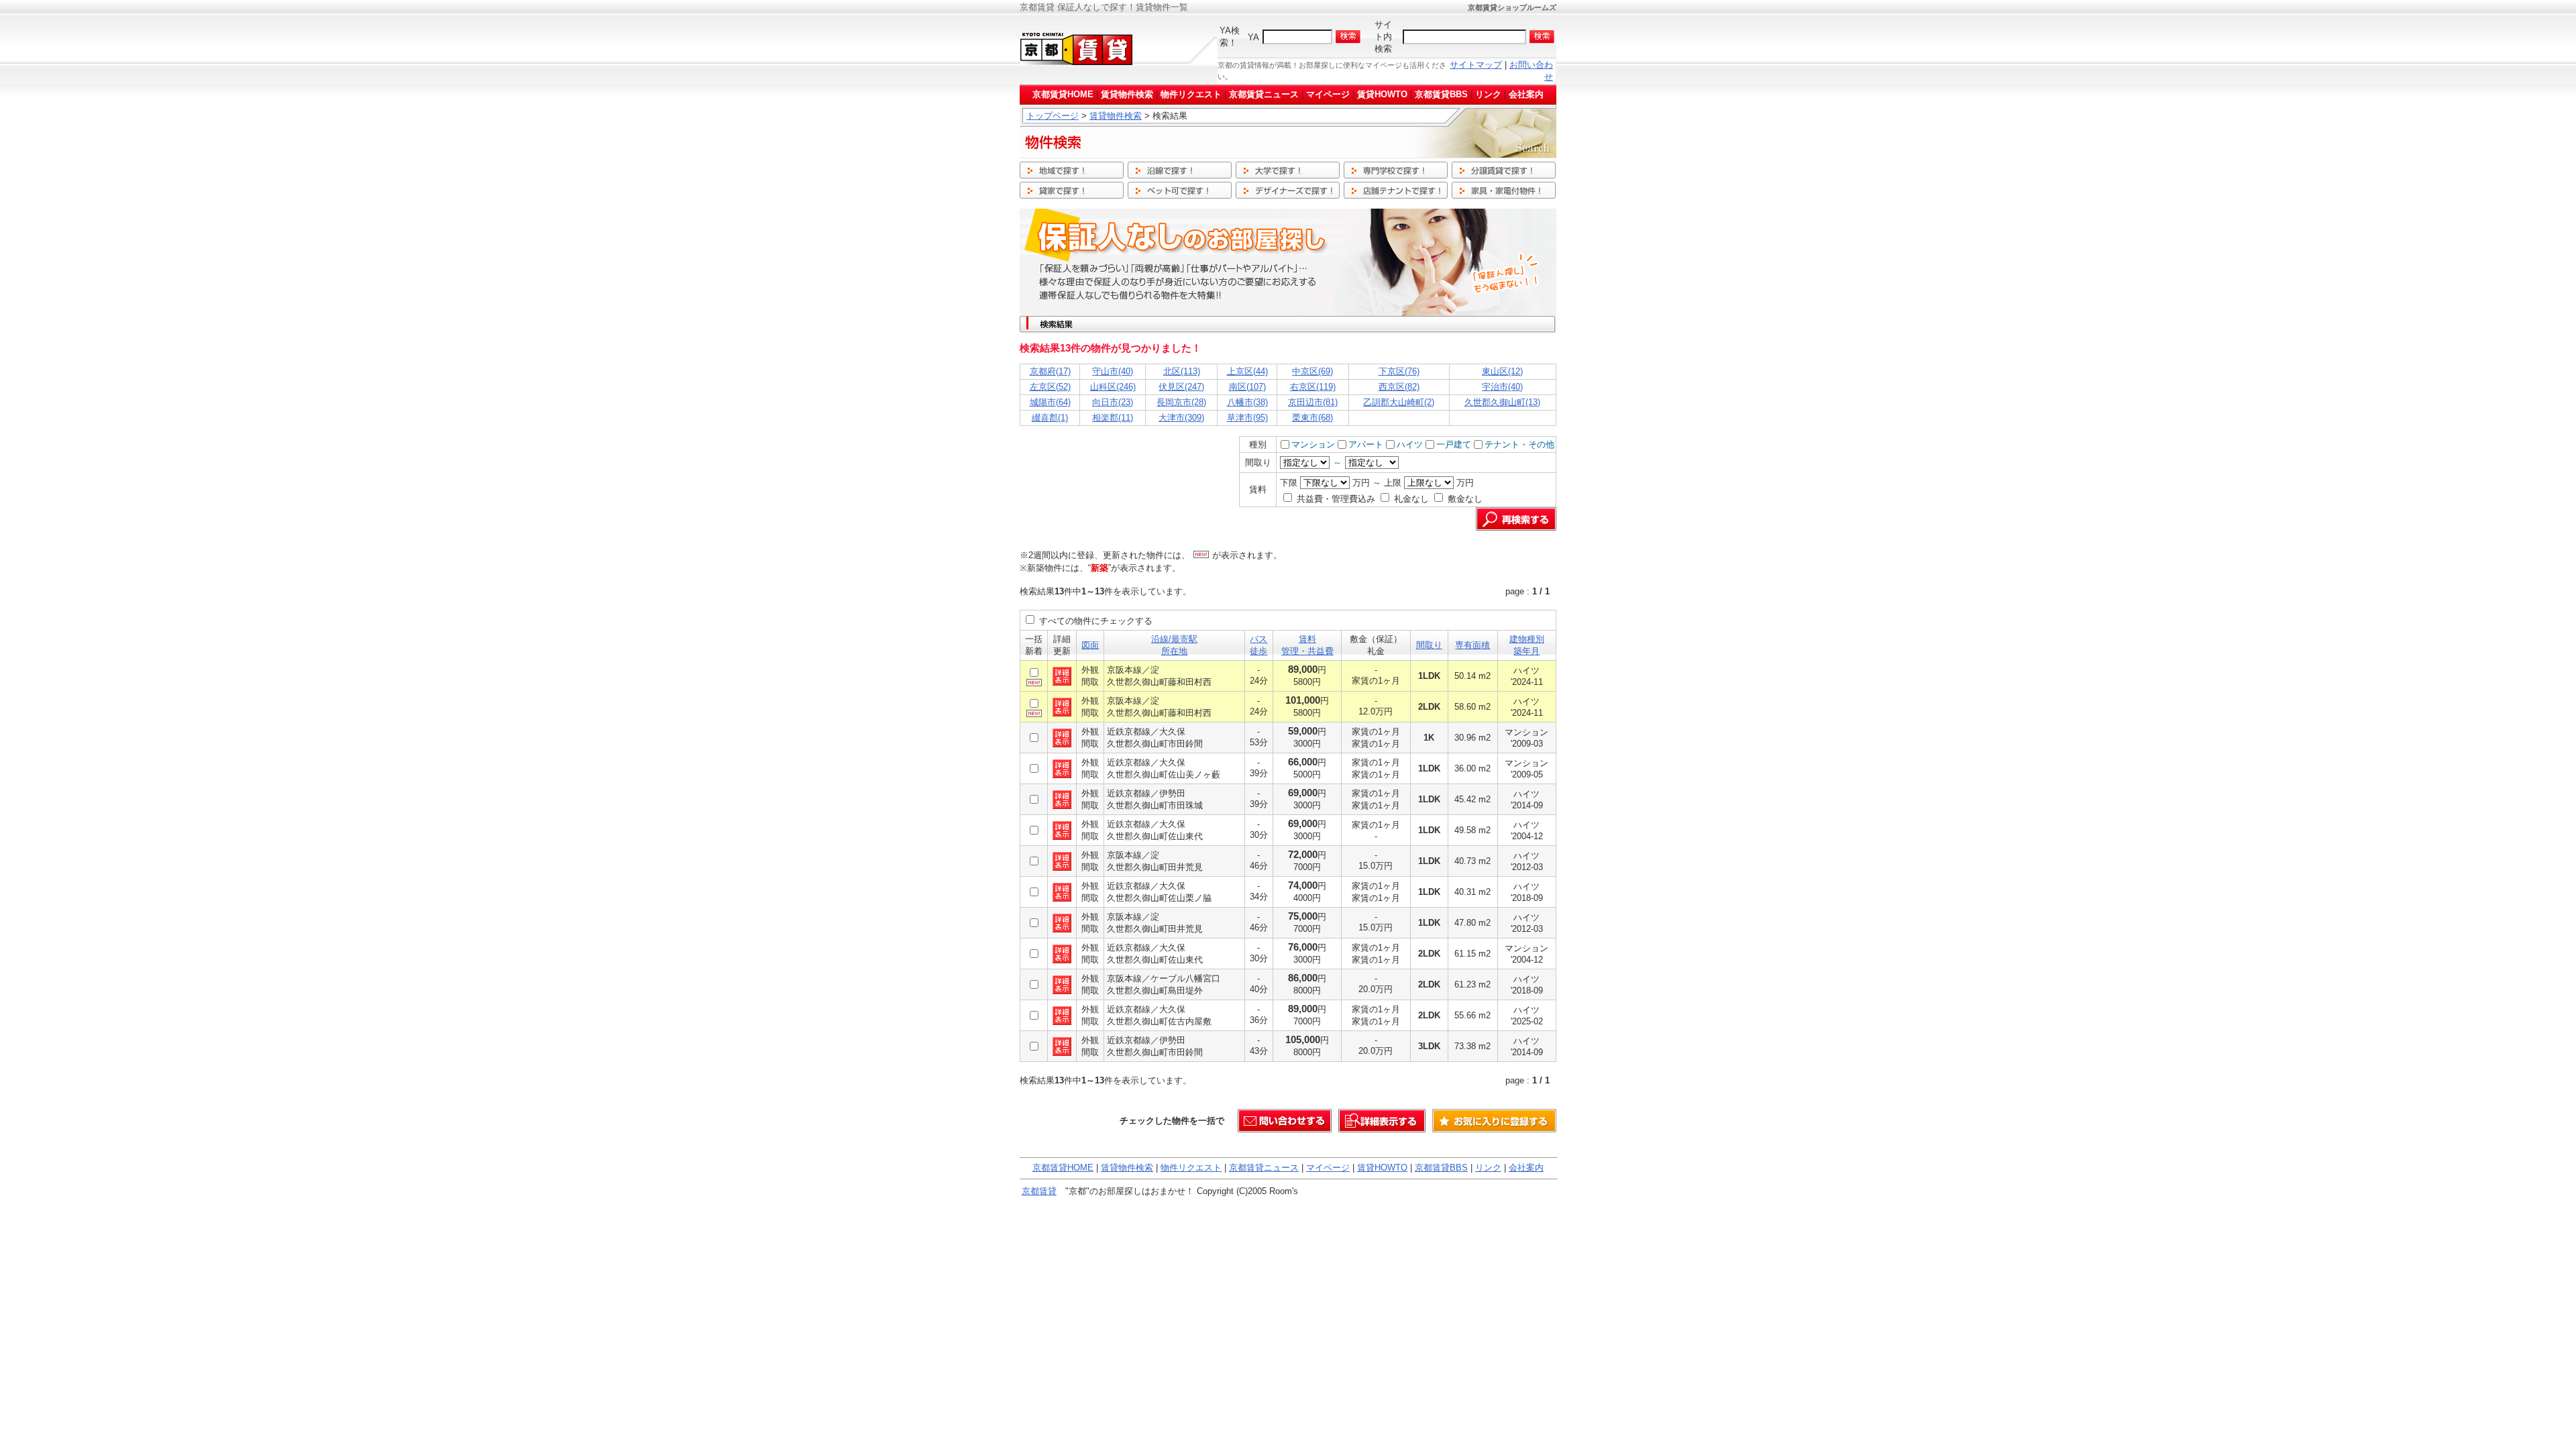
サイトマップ (1476, 65)
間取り (1429, 645)
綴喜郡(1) (1050, 418)
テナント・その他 (1519, 444)
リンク (1488, 94)
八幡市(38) (1247, 402)
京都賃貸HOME (1063, 94)
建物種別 (1527, 639)
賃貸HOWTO (1382, 94)
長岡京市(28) (1181, 402)
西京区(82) (1399, 387)
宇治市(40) (1502, 387)
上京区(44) (1247, 371)
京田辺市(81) (1313, 402)
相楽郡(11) (1113, 418)
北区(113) (1182, 371)
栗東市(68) (1312, 418)
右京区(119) (1313, 387)
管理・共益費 (1307, 651)
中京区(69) (1312, 371)
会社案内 (1526, 94)
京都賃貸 (1039, 1191)
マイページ (1328, 94)
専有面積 (1472, 645)
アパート (1366, 444)
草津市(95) (1247, 418)
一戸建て (1454, 444)
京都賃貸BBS (1441, 94)
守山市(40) (1113, 371)
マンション (1313, 444)
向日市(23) (1113, 402)
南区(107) (1247, 387)
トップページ (1053, 116)
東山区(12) (1502, 371)
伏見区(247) (1181, 387)
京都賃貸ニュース (1264, 94)
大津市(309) (1181, 418)
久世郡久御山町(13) (1502, 402)
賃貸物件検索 (1127, 94)
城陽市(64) (1050, 402)
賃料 (1307, 639)
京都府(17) (1050, 371)
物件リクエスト (1191, 94)
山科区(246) (1113, 387)
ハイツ (1410, 444)
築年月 (1526, 651)
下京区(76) (1399, 371)
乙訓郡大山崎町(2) (1399, 402)
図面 (1090, 645)
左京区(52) (1050, 387)
